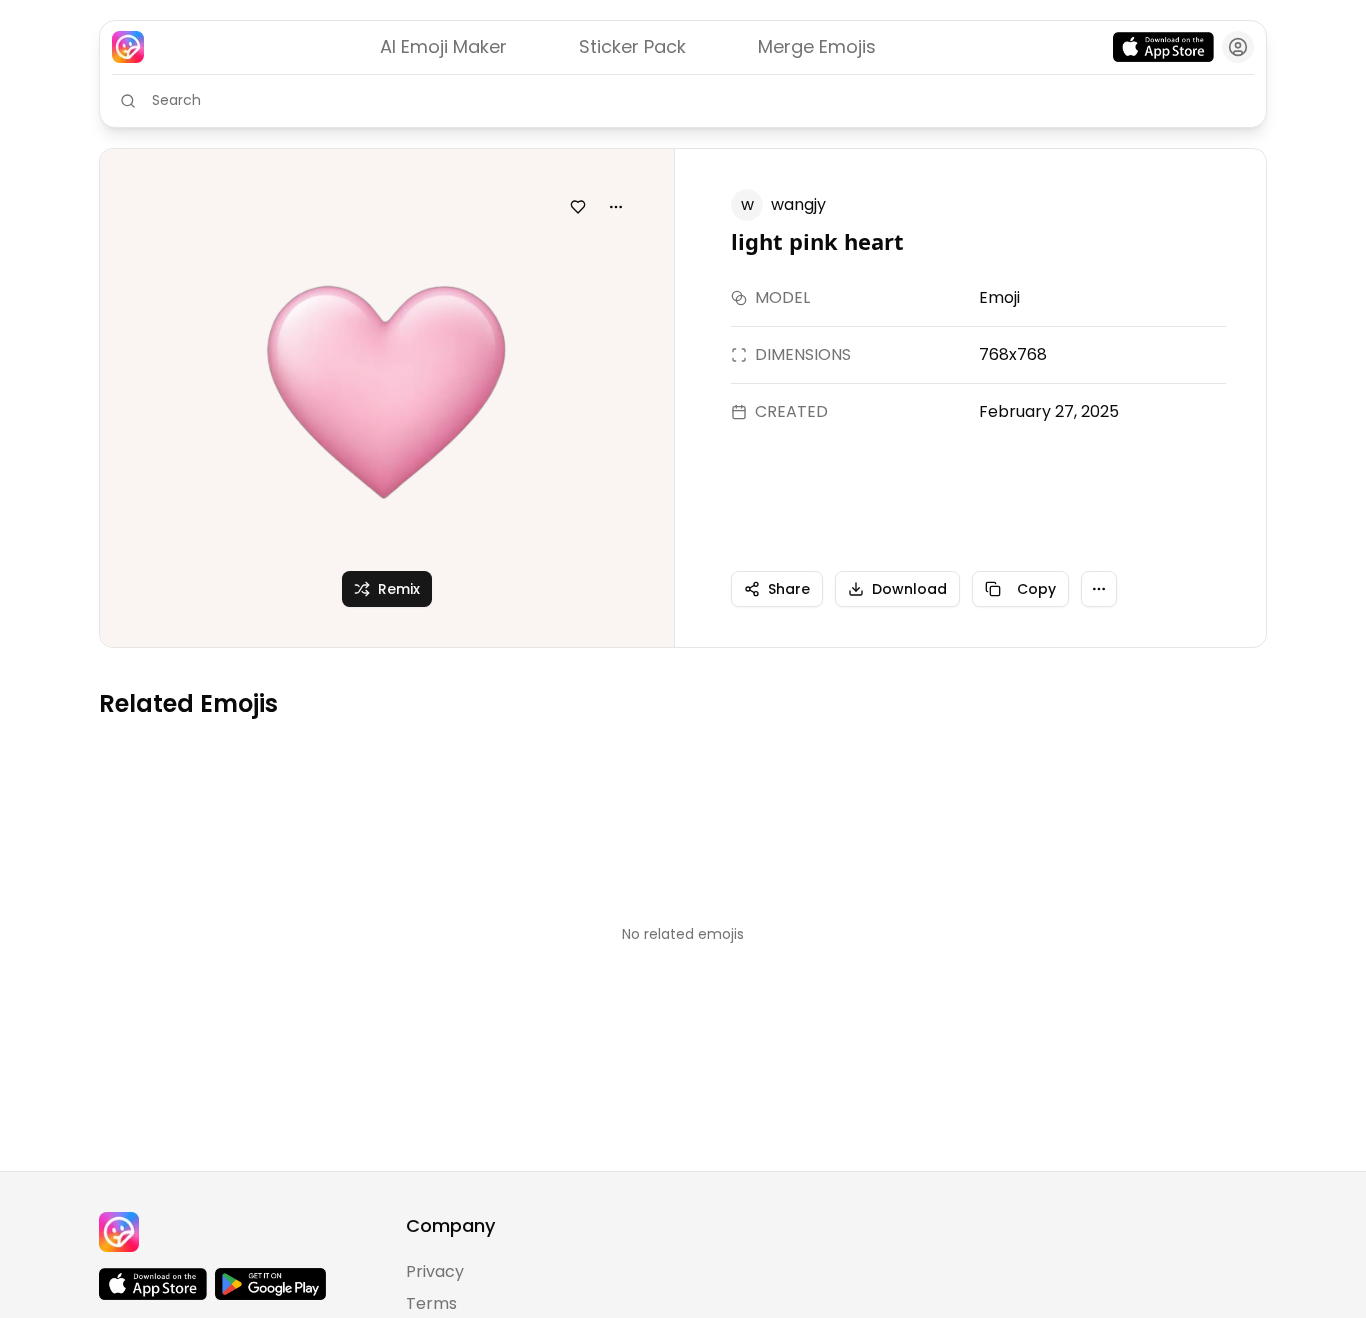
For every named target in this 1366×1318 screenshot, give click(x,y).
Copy (1036, 589)
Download (909, 589)
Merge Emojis (817, 46)
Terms (431, 1303)
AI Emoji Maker (443, 46)
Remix (399, 589)
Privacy (435, 1271)
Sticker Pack (632, 46)
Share (789, 589)
